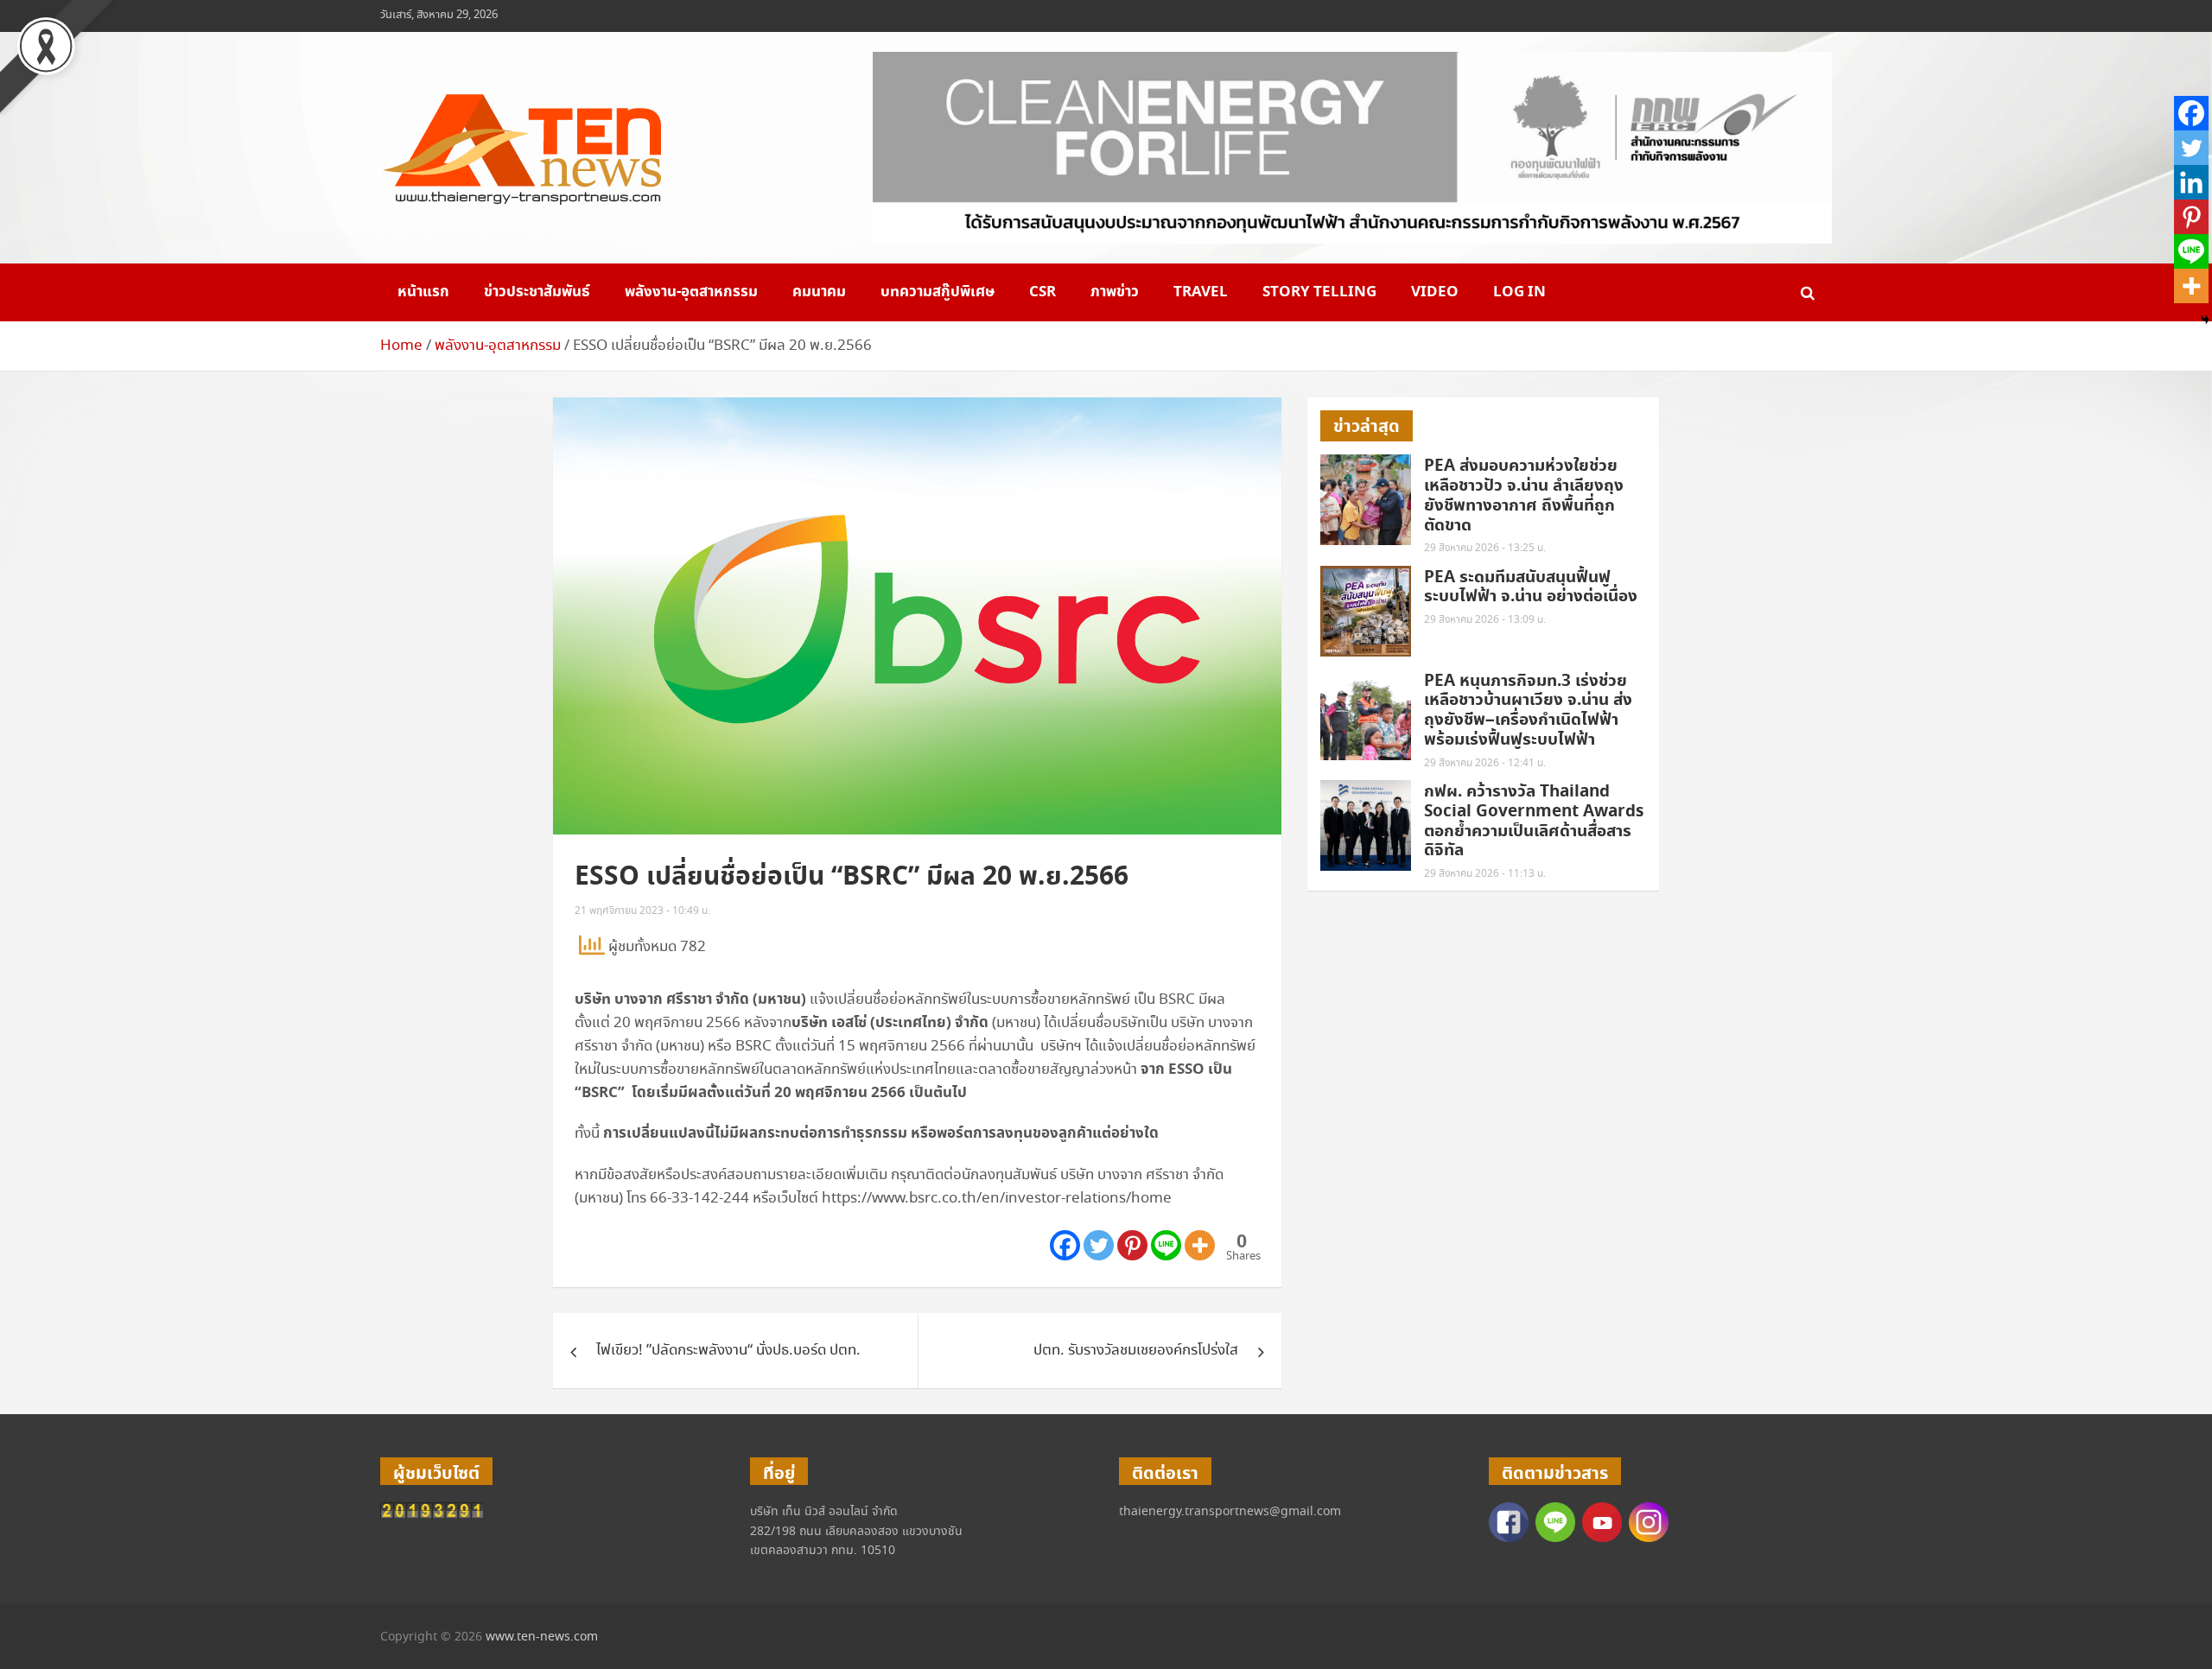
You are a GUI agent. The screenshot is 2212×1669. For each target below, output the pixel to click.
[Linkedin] (2191, 182)
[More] (1200, 1245)
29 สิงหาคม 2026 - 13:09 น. (1485, 620)
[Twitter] (1099, 1245)
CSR (1042, 292)
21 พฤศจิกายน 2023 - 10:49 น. (642, 911)
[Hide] (2205, 320)
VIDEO (1435, 292)
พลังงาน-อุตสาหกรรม (691, 292)
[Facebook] (1065, 1245)
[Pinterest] (1132, 1245)
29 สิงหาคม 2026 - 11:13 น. (1485, 874)
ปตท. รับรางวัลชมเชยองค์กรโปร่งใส (1136, 1351)
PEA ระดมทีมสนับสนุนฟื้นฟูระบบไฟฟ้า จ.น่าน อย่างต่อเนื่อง (1531, 587)
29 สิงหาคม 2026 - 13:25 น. (1485, 548)
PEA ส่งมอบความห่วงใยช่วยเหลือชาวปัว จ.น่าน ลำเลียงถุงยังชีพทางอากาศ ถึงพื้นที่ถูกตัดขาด (1524, 495)
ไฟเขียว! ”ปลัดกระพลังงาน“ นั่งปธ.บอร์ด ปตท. (728, 1351)
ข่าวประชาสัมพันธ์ (537, 292)
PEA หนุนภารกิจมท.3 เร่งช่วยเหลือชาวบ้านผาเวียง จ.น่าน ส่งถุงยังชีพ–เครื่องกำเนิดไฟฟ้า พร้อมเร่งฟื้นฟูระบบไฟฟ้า (1528, 711)
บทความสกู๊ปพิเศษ (938, 292)
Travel (1201, 292)
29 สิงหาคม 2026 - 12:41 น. (1485, 763)
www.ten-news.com (542, 1637)
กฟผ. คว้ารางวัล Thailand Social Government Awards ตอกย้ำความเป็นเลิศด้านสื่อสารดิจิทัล (1534, 821)
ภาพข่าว (1115, 292)
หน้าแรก (423, 292)
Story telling (1319, 292)
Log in (1519, 292)
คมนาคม (819, 292)
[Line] (1166, 1245)
